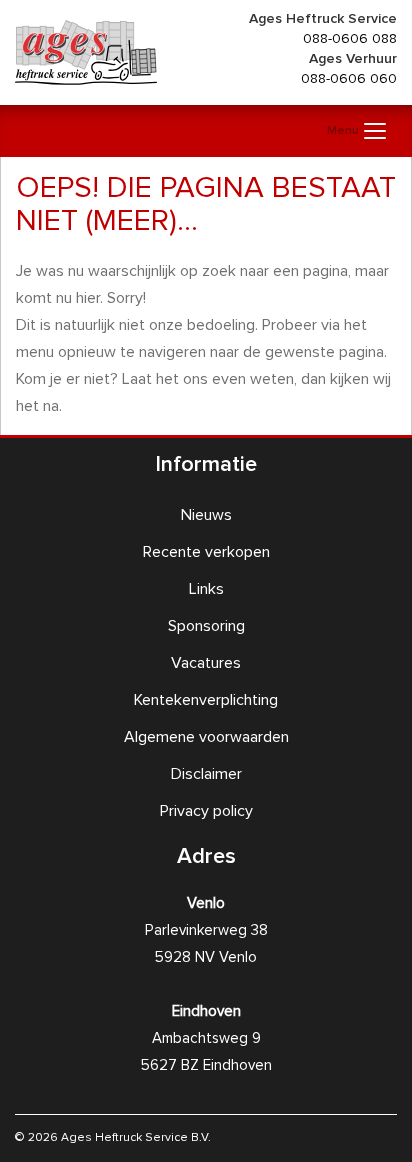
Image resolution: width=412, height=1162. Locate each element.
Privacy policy (206, 811)
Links (206, 589)
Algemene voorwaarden (206, 737)
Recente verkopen (206, 552)
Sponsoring (206, 626)
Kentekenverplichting (206, 700)
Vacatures (206, 663)
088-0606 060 (349, 79)
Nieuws (206, 515)
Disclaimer (206, 774)
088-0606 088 (350, 39)
